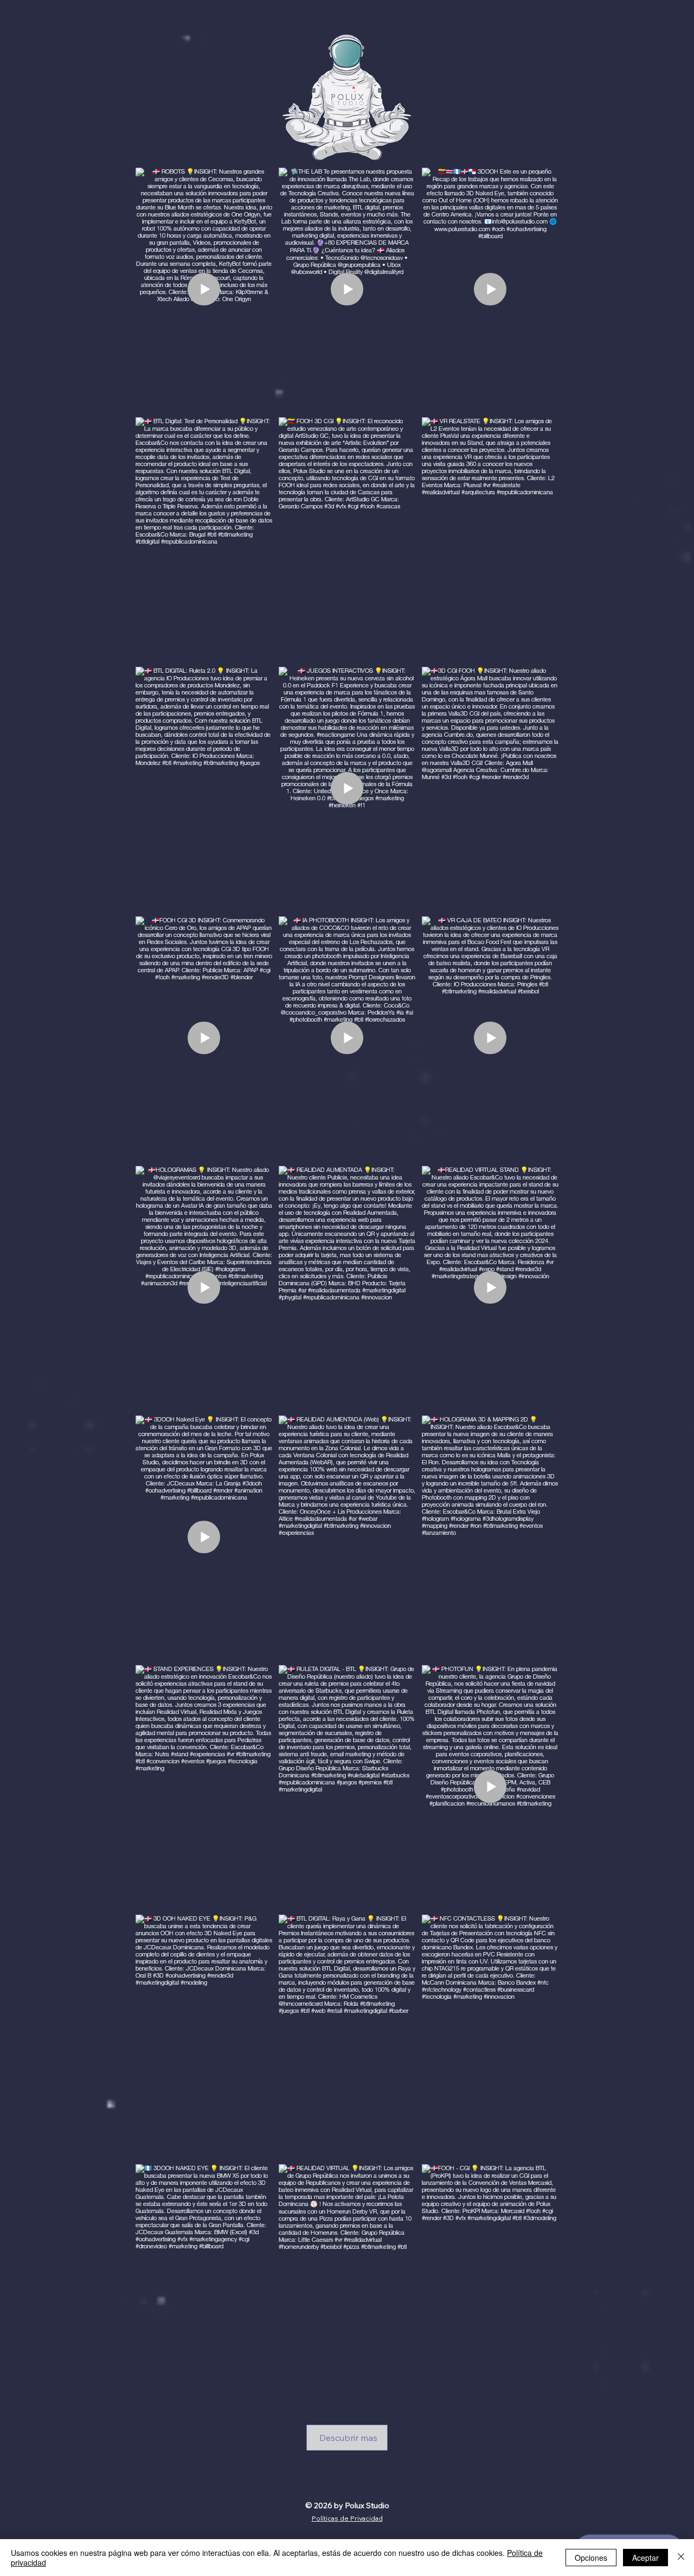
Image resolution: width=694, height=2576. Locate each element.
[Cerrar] (681, 2558)
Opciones (591, 2558)
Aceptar (645, 2558)
